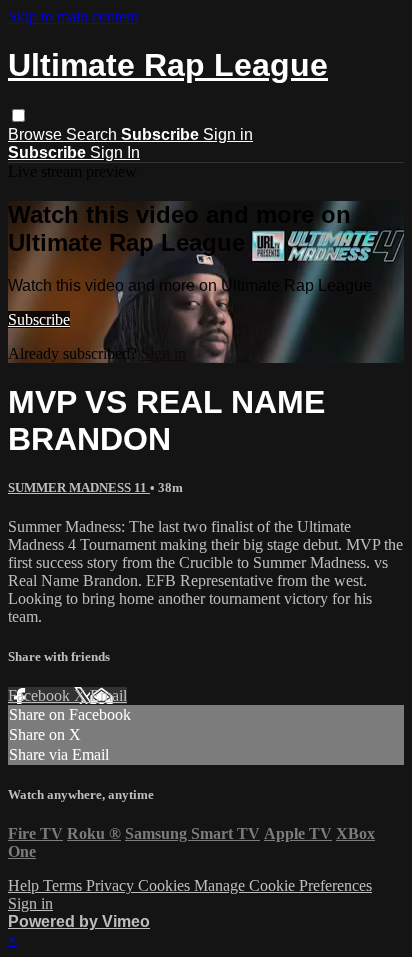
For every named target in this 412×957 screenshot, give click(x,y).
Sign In (115, 152)
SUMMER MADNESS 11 (79, 487)
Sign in (228, 134)
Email (108, 695)
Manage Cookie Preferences (283, 885)
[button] (18, 115)
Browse (37, 134)
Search (93, 134)
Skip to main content (73, 16)
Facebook (41, 695)
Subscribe (39, 319)
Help (25, 885)
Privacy (112, 885)
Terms (64, 885)
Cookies (166, 885)
